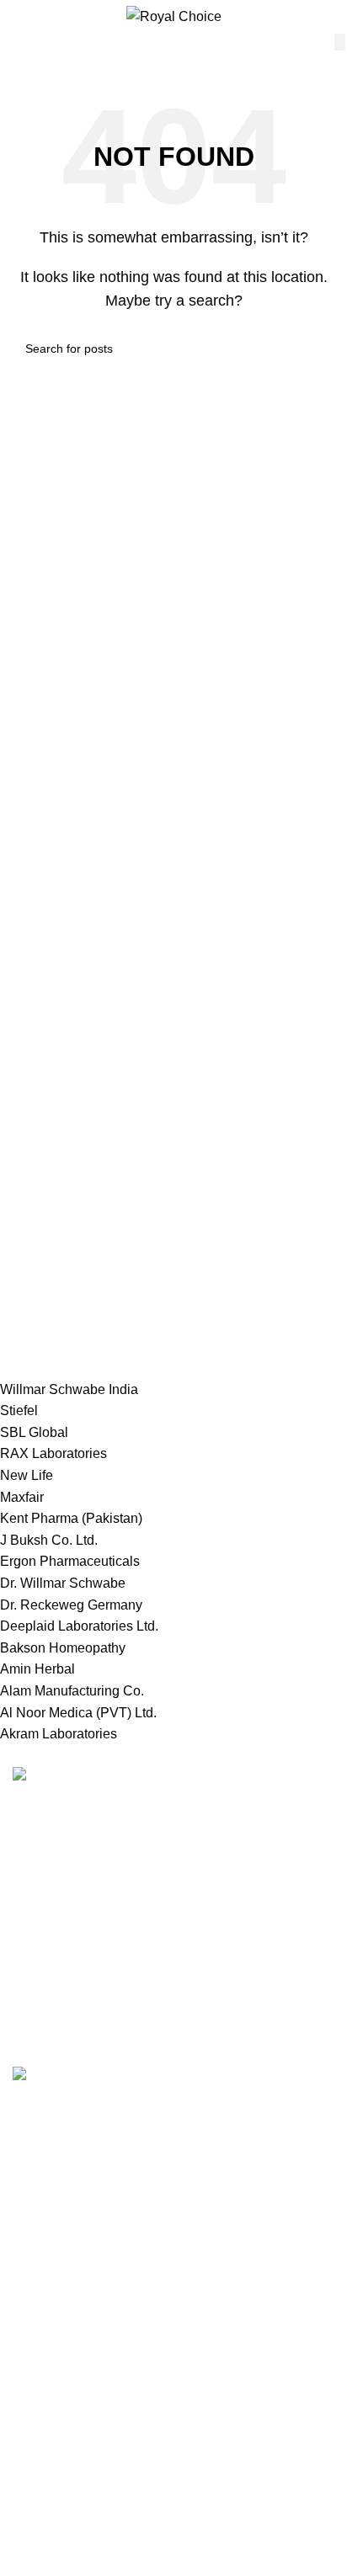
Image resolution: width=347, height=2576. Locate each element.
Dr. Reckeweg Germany (71, 1605)
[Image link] (60, 1777)
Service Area (51, 2309)
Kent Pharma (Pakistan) (71, 1518)
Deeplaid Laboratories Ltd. (79, 1626)
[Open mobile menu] (19, 17)
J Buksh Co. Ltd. (49, 1540)
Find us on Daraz (64, 2277)
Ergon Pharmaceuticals (70, 1561)
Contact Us (46, 2443)
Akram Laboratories (59, 1734)
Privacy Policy (55, 2379)
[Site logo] (174, 16)
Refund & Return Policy (83, 2411)
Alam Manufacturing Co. (72, 1691)
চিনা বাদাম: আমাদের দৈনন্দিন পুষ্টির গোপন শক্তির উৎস (125, 2094)
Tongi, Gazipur (56, 2182)
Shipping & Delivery (72, 2475)
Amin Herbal (37, 1669)
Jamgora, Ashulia (64, 2246)
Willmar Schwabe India (69, 1389)
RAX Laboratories (53, 1453)
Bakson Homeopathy (63, 1648)
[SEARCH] (340, 42)
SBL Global (34, 1432)
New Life (27, 1475)
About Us (40, 2506)
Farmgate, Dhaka (64, 2214)
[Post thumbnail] (130, 2075)
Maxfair (22, 1497)
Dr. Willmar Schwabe (63, 1583)
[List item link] (173, 1903)
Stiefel (19, 1410)
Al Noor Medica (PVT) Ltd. (78, 1713)
